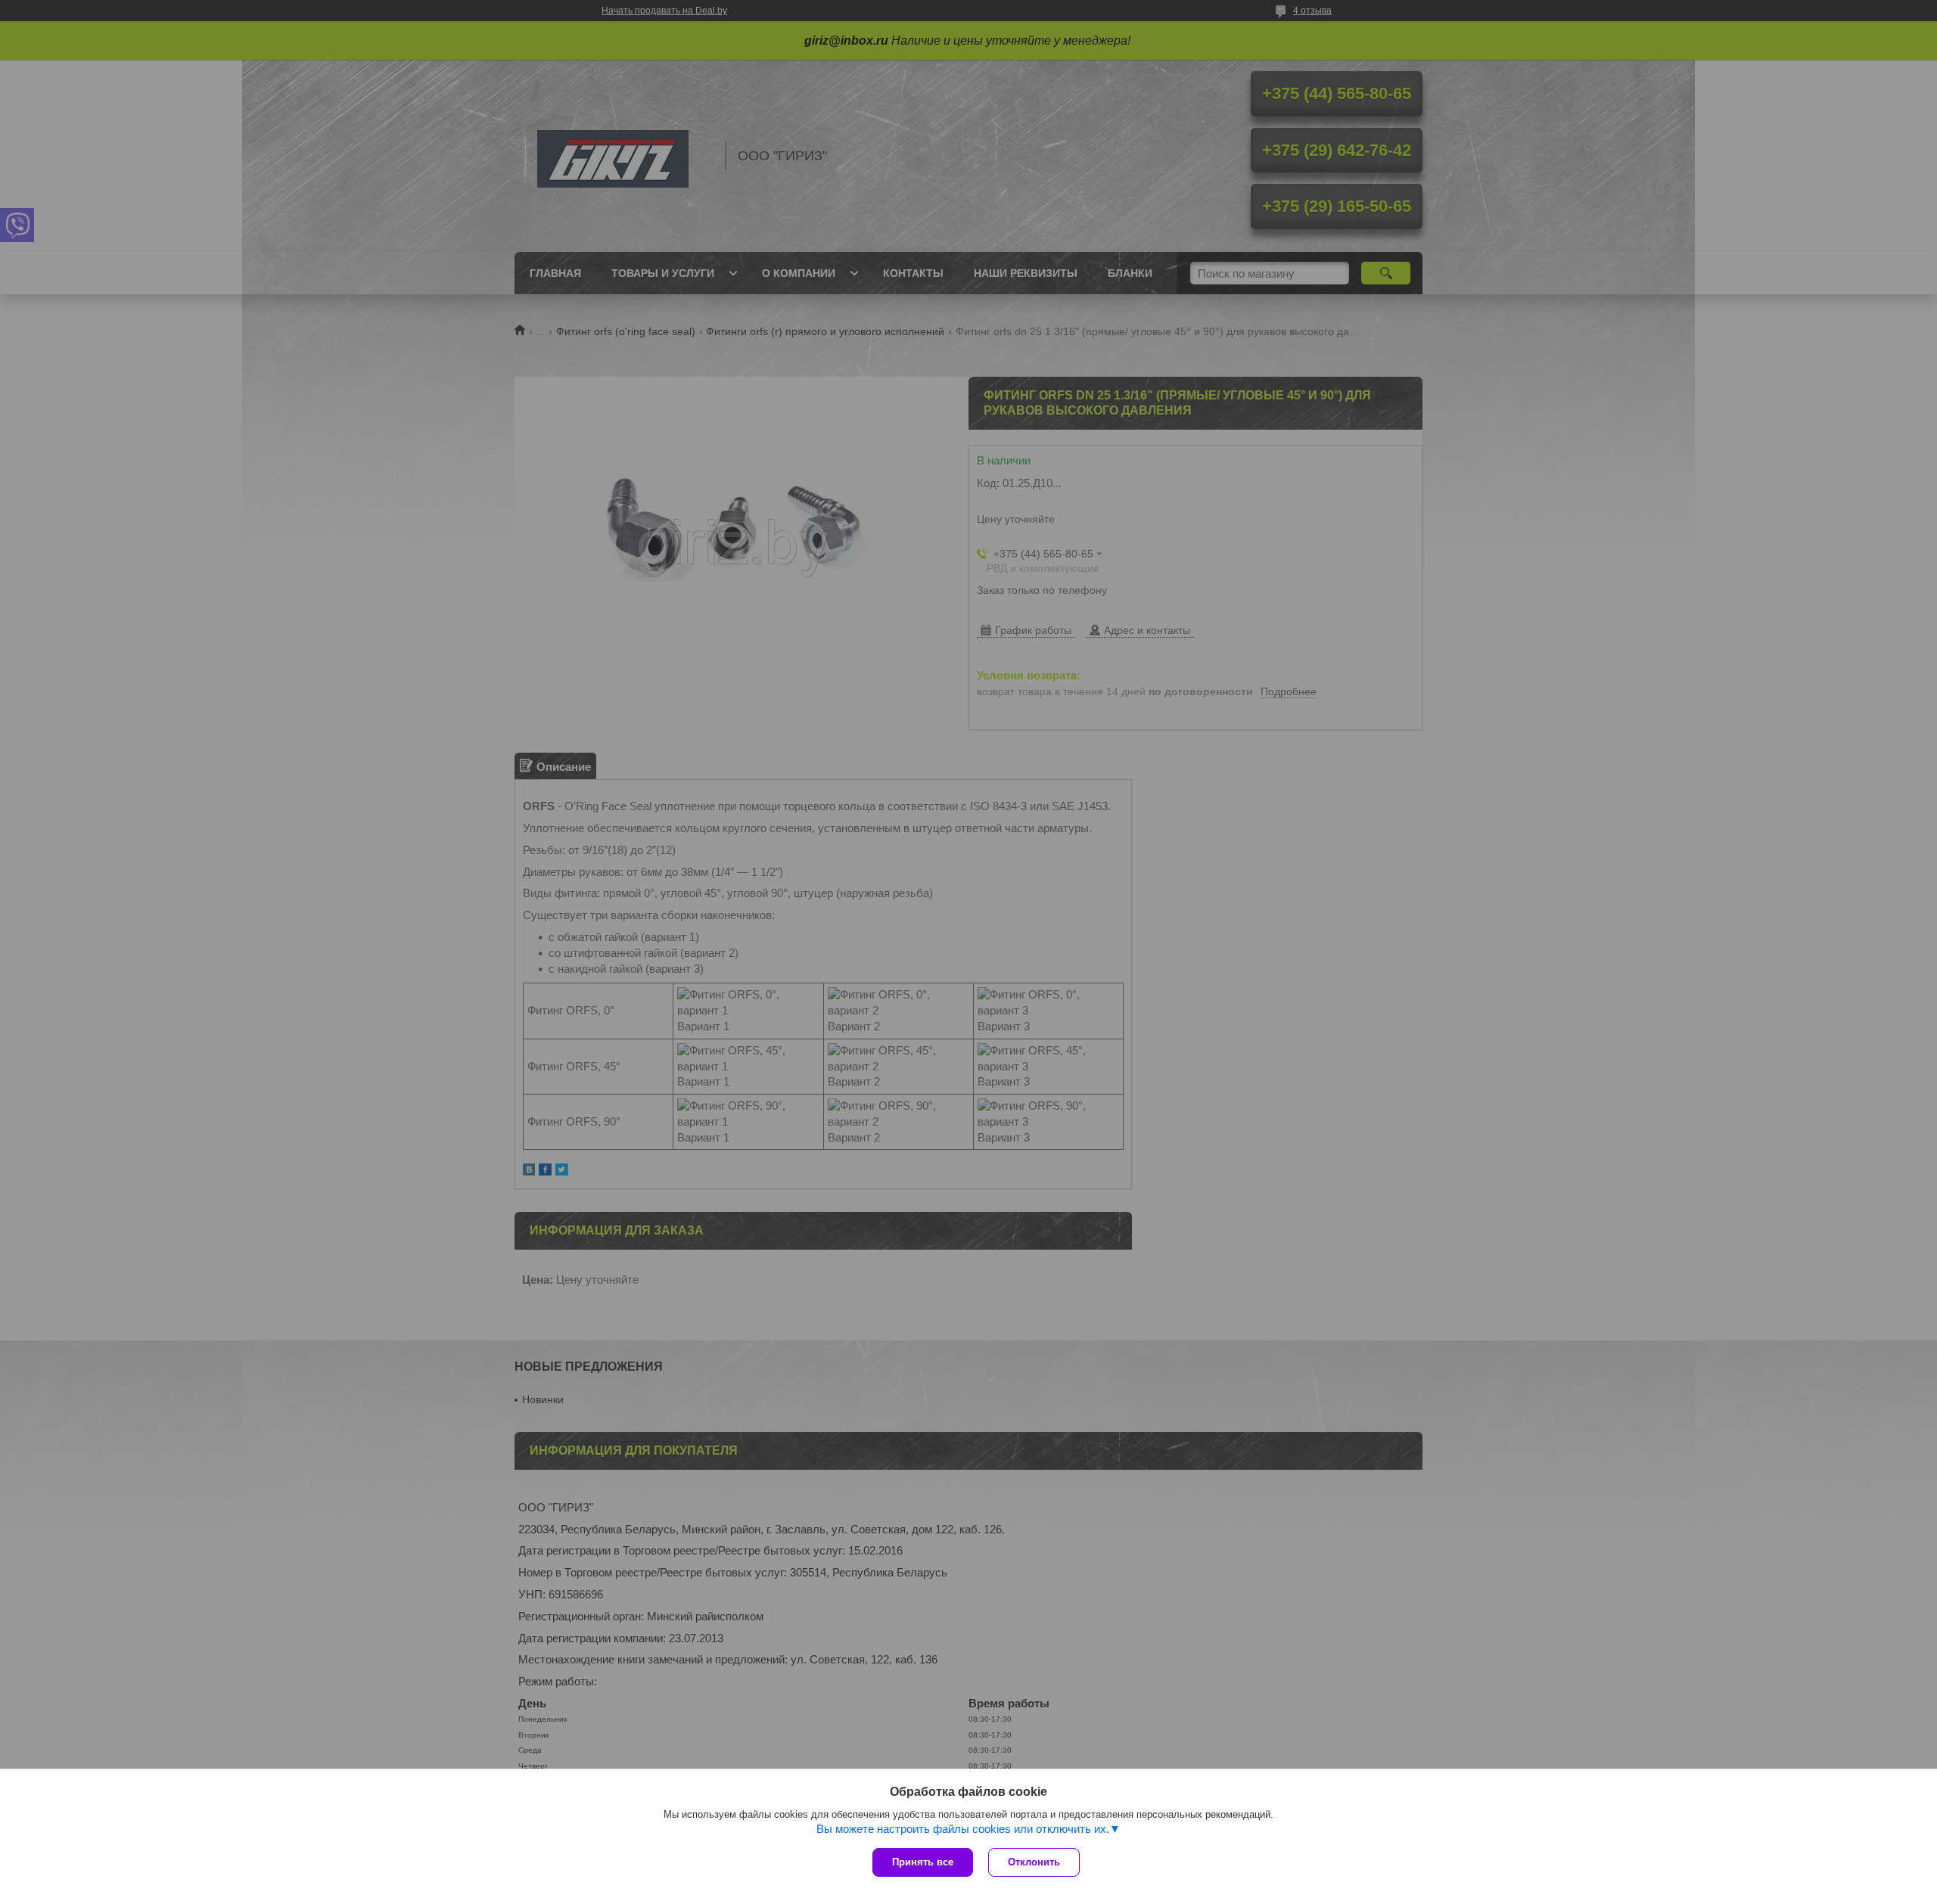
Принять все (923, 1862)
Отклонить (1034, 1862)
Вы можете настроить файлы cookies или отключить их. (963, 1829)
